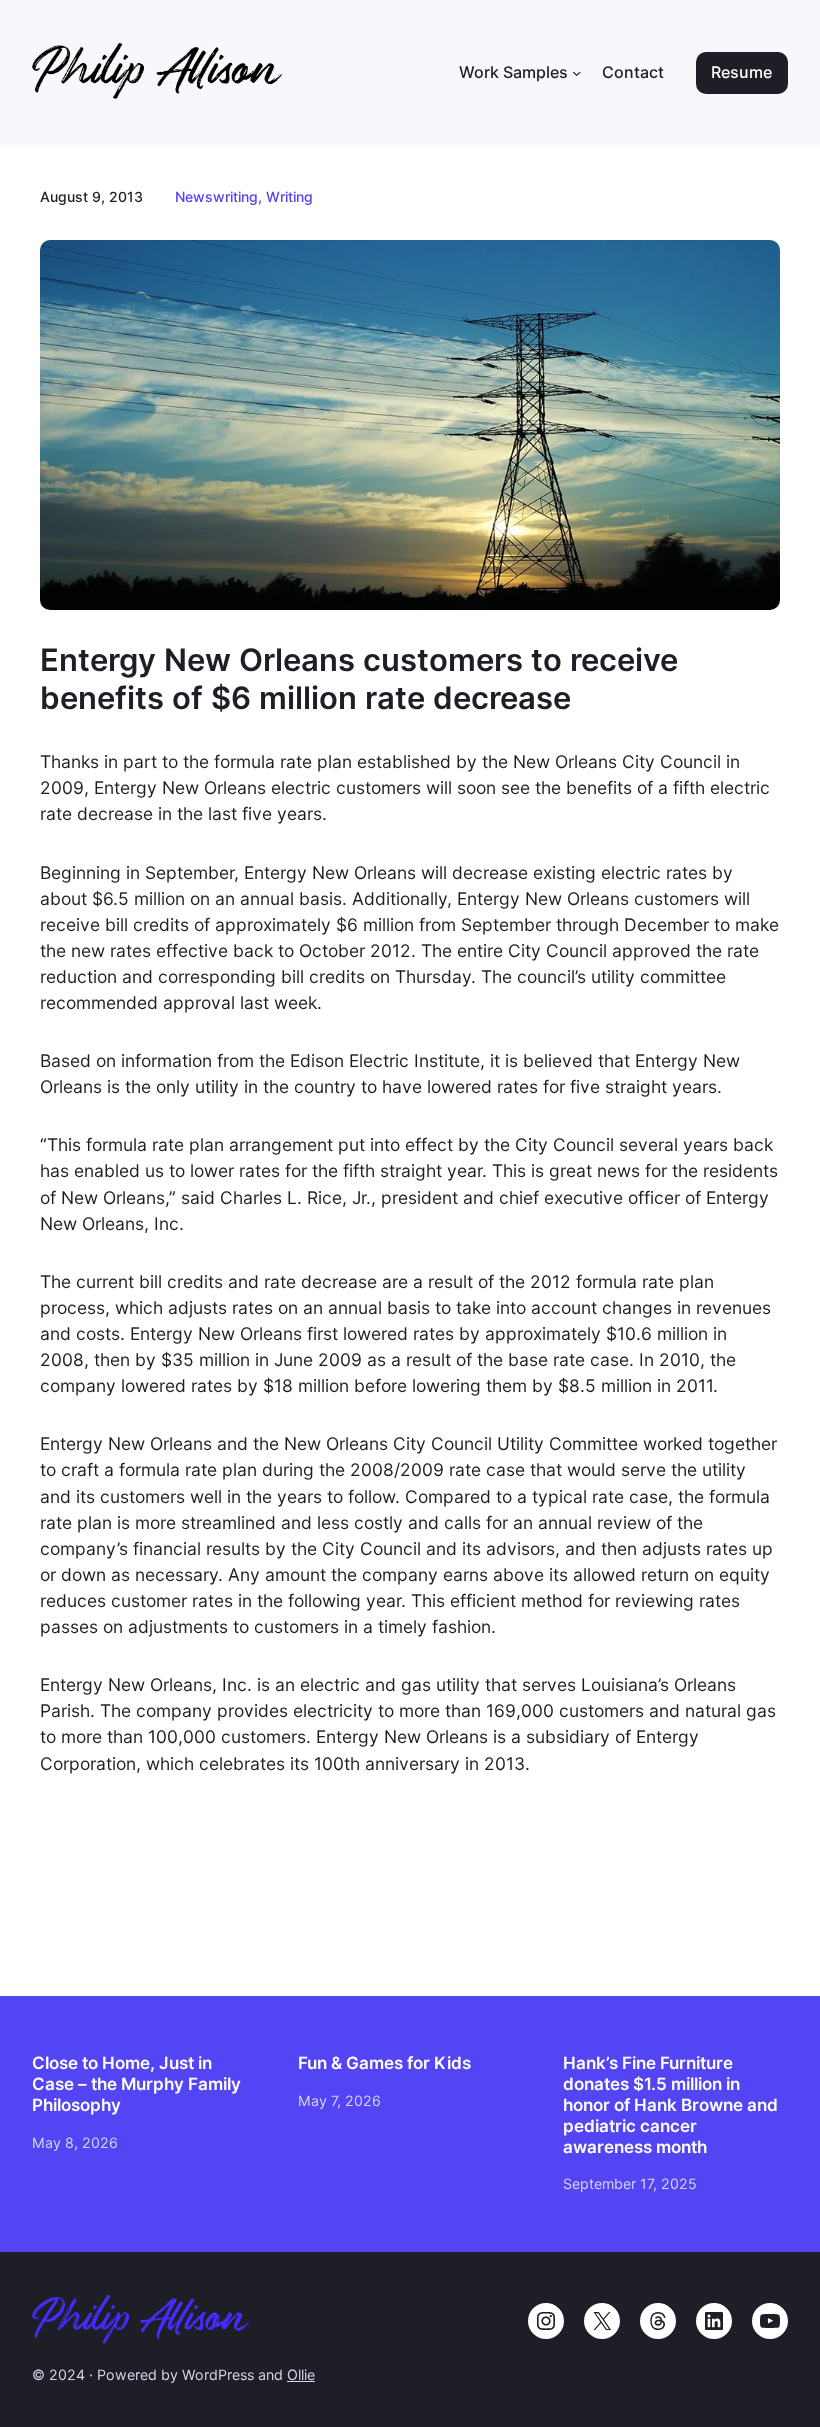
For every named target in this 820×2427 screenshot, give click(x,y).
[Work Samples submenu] (576, 72)
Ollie (301, 2374)
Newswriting (216, 196)
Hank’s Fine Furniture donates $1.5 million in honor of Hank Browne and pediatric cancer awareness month (670, 2105)
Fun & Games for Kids (384, 2063)
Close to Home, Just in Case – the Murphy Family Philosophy (136, 2084)
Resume (741, 72)
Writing (289, 196)
